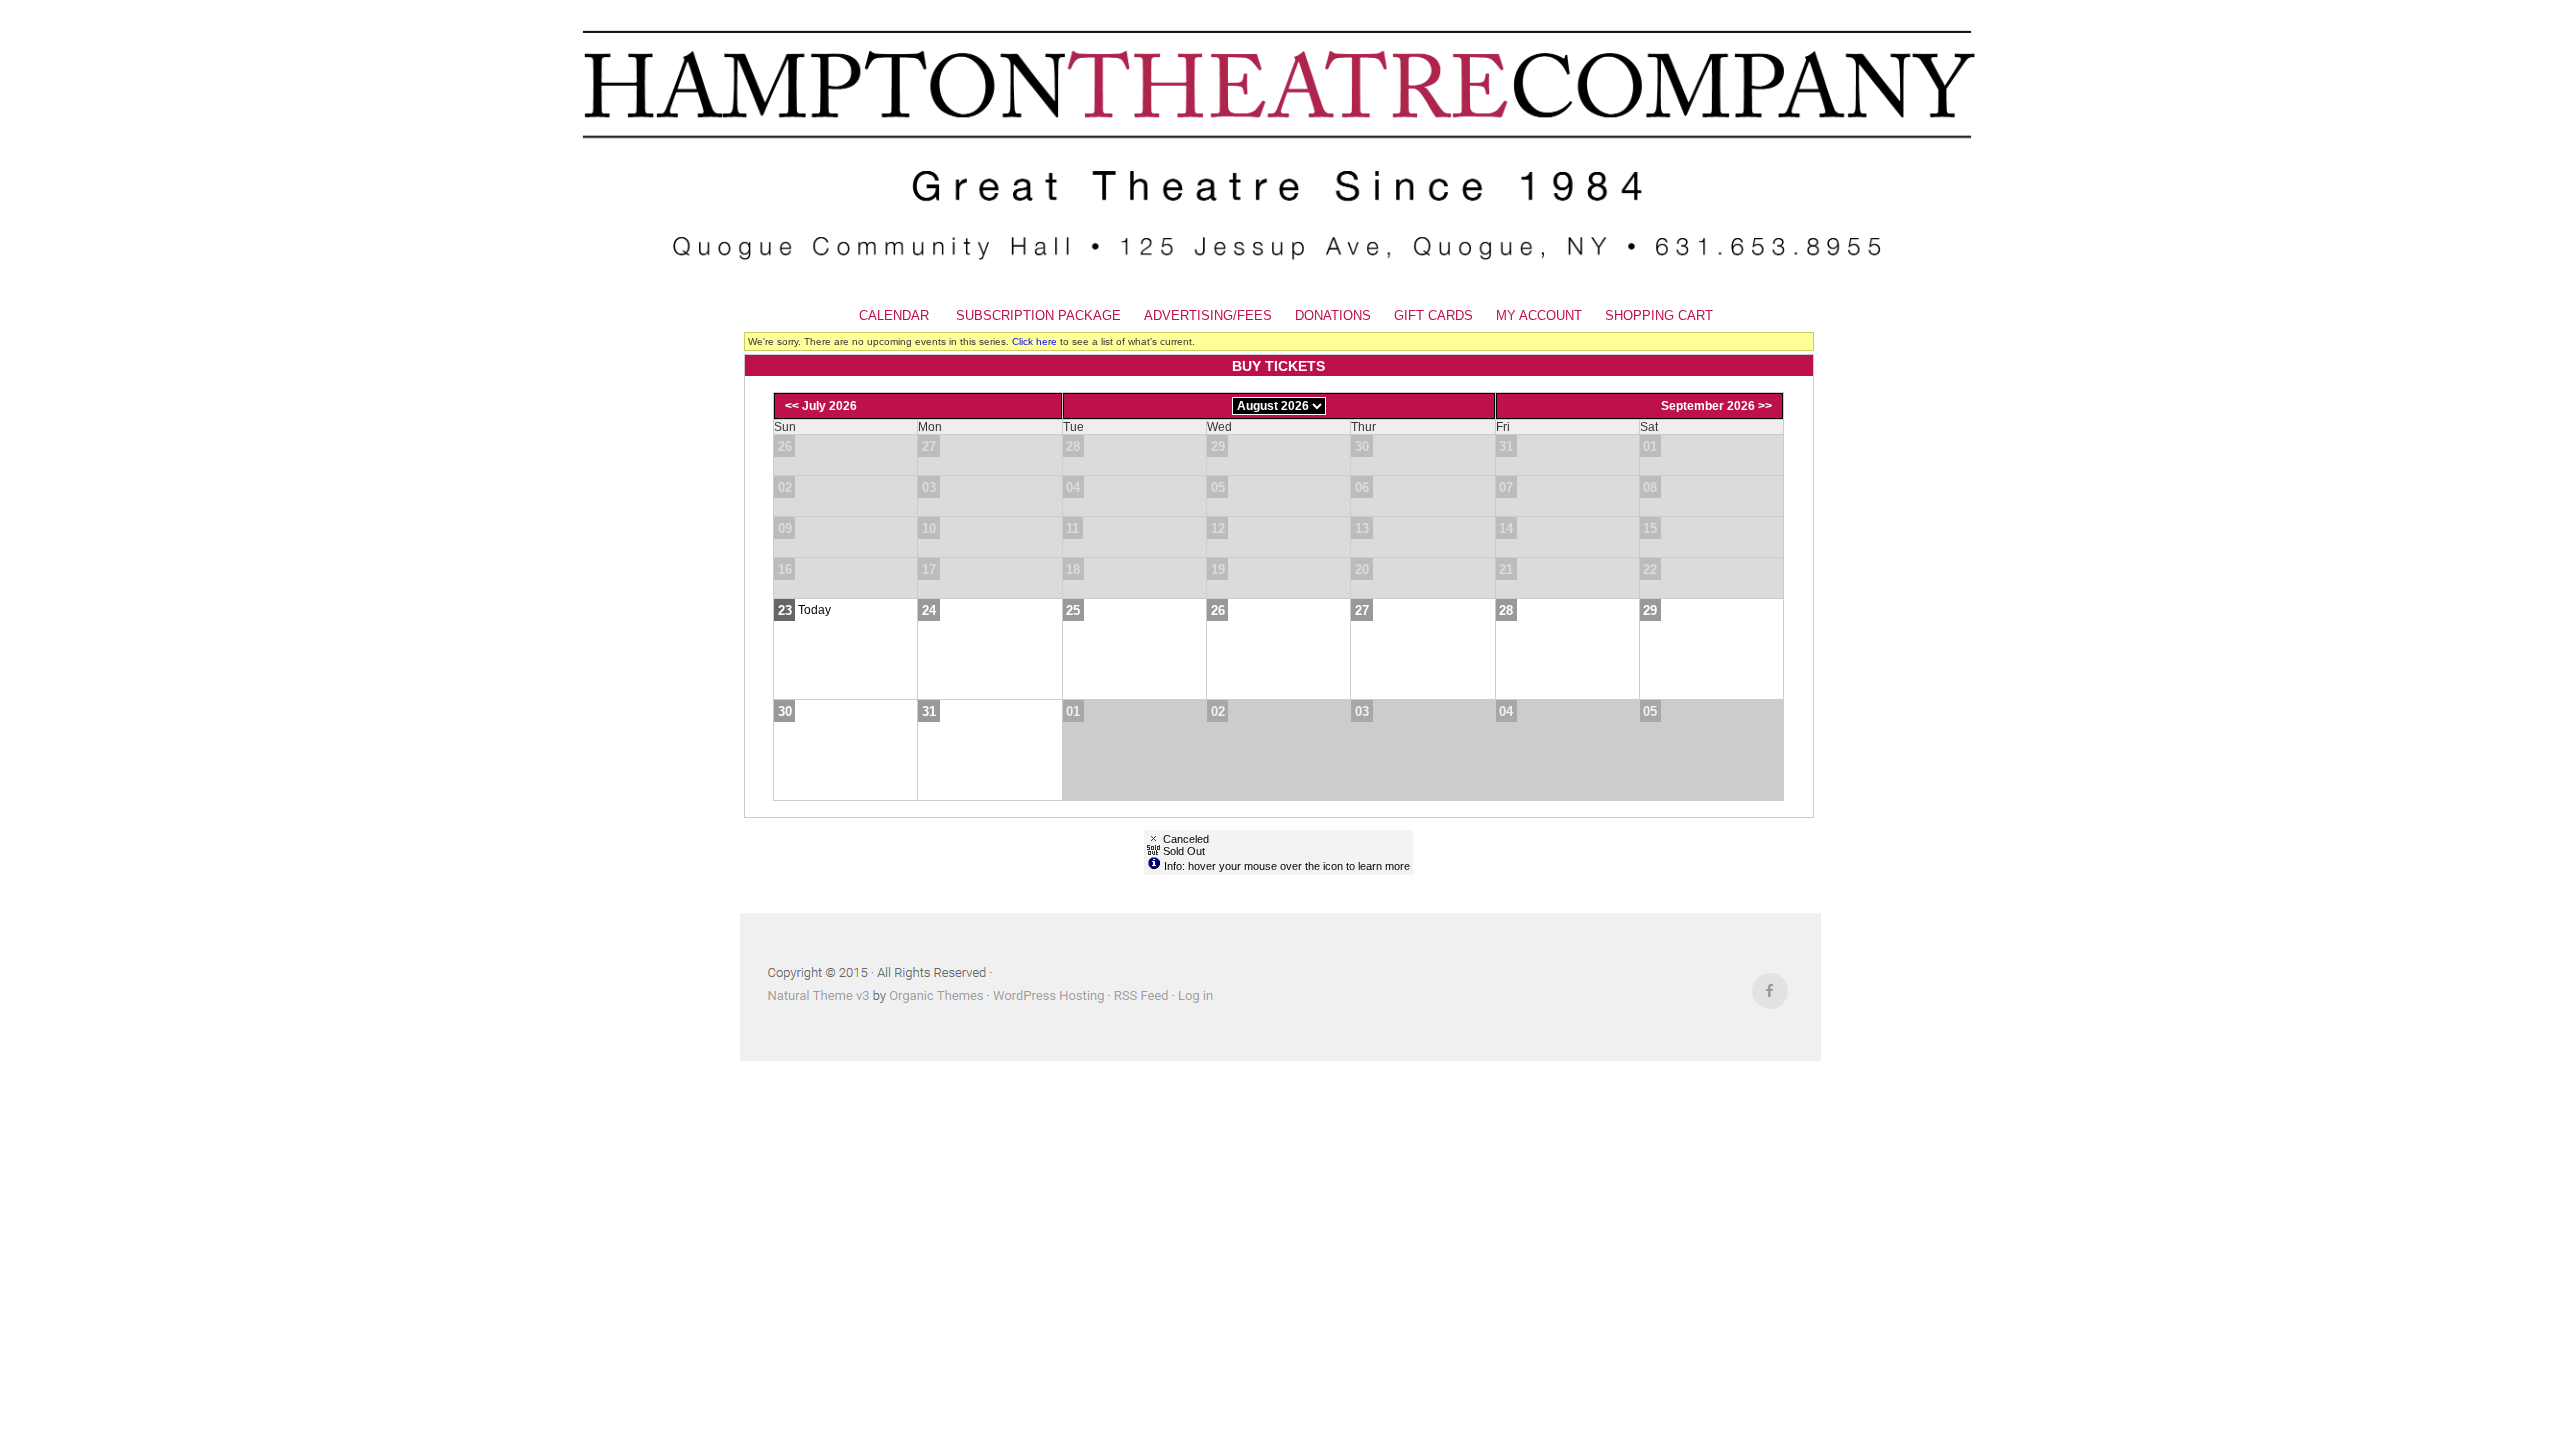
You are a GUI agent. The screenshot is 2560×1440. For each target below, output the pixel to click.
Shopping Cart (1659, 315)
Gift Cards (1433, 315)
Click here (1034, 341)
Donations (1333, 315)
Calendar (894, 315)
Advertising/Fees (1208, 315)
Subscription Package (1038, 315)
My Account (1537, 315)
